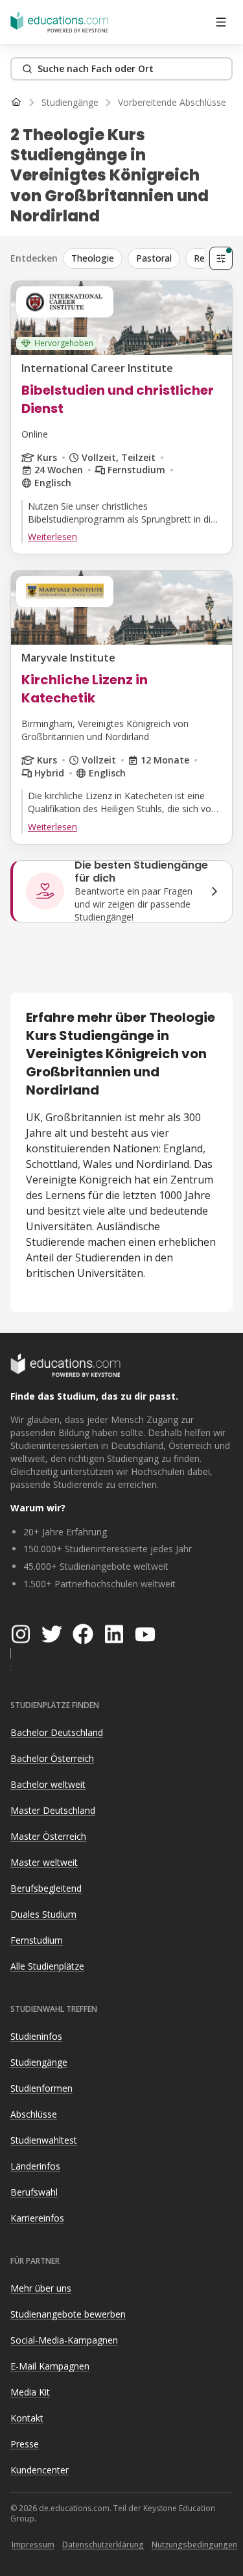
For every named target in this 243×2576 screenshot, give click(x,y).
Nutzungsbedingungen (194, 2545)
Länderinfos (35, 2166)
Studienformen (41, 2088)
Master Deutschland (53, 1810)
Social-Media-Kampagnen (64, 2340)
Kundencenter (40, 2470)
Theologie (93, 258)
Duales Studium (43, 1914)
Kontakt (27, 2418)
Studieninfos (36, 2036)
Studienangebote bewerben (68, 2314)
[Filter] (221, 258)
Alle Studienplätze (47, 1966)
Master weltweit (44, 1862)
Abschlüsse (34, 2114)
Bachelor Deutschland (57, 1732)
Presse (25, 2444)
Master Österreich (48, 1836)
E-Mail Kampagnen (50, 2366)
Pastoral (154, 258)
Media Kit (30, 2392)
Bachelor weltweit (48, 1784)
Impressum (33, 2545)
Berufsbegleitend (46, 1888)
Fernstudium (37, 1940)
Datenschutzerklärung (103, 2545)
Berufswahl (34, 2192)
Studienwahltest (44, 2140)
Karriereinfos (37, 2218)
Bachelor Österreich (52, 1758)
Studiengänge (39, 2062)
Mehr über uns (41, 2288)
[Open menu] (221, 22)
